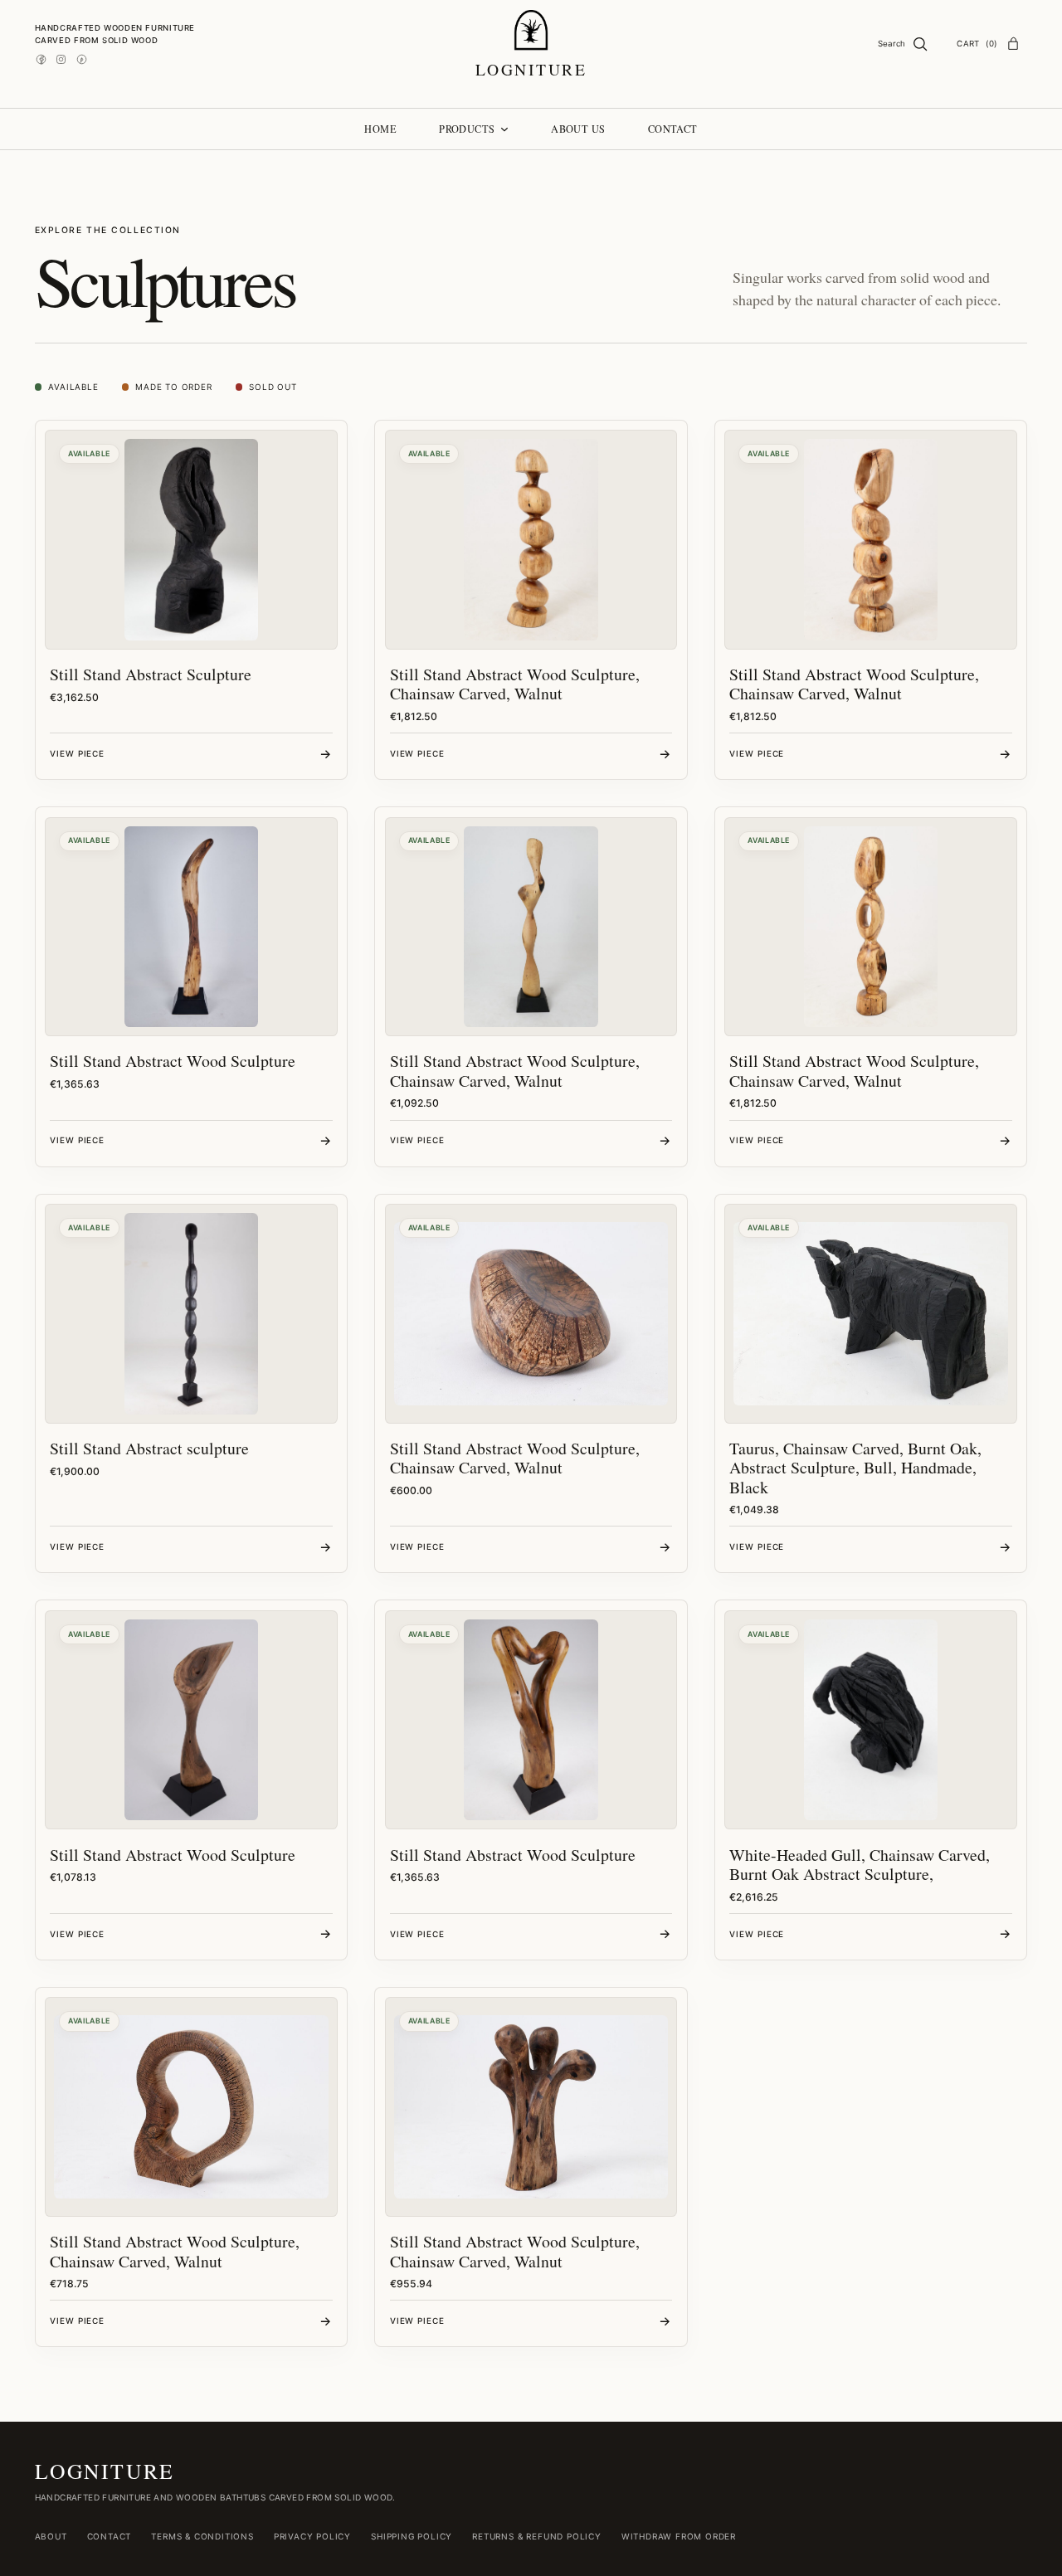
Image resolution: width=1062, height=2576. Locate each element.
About (51, 2536)
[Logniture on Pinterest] (82, 59)
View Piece (77, 753)
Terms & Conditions (202, 2536)
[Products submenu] (504, 129)
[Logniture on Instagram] (61, 59)
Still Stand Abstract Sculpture (151, 674)
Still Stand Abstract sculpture (149, 1448)
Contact (110, 2536)
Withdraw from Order (679, 2536)
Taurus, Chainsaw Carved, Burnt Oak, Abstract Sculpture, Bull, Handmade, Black (855, 1468)
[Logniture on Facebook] (41, 59)
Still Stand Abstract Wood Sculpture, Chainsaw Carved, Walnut (515, 684)
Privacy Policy (312, 2536)
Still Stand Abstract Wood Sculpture (173, 1061)
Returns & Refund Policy (537, 2536)
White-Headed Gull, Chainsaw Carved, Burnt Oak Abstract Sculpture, (860, 1864)
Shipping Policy (412, 2536)
